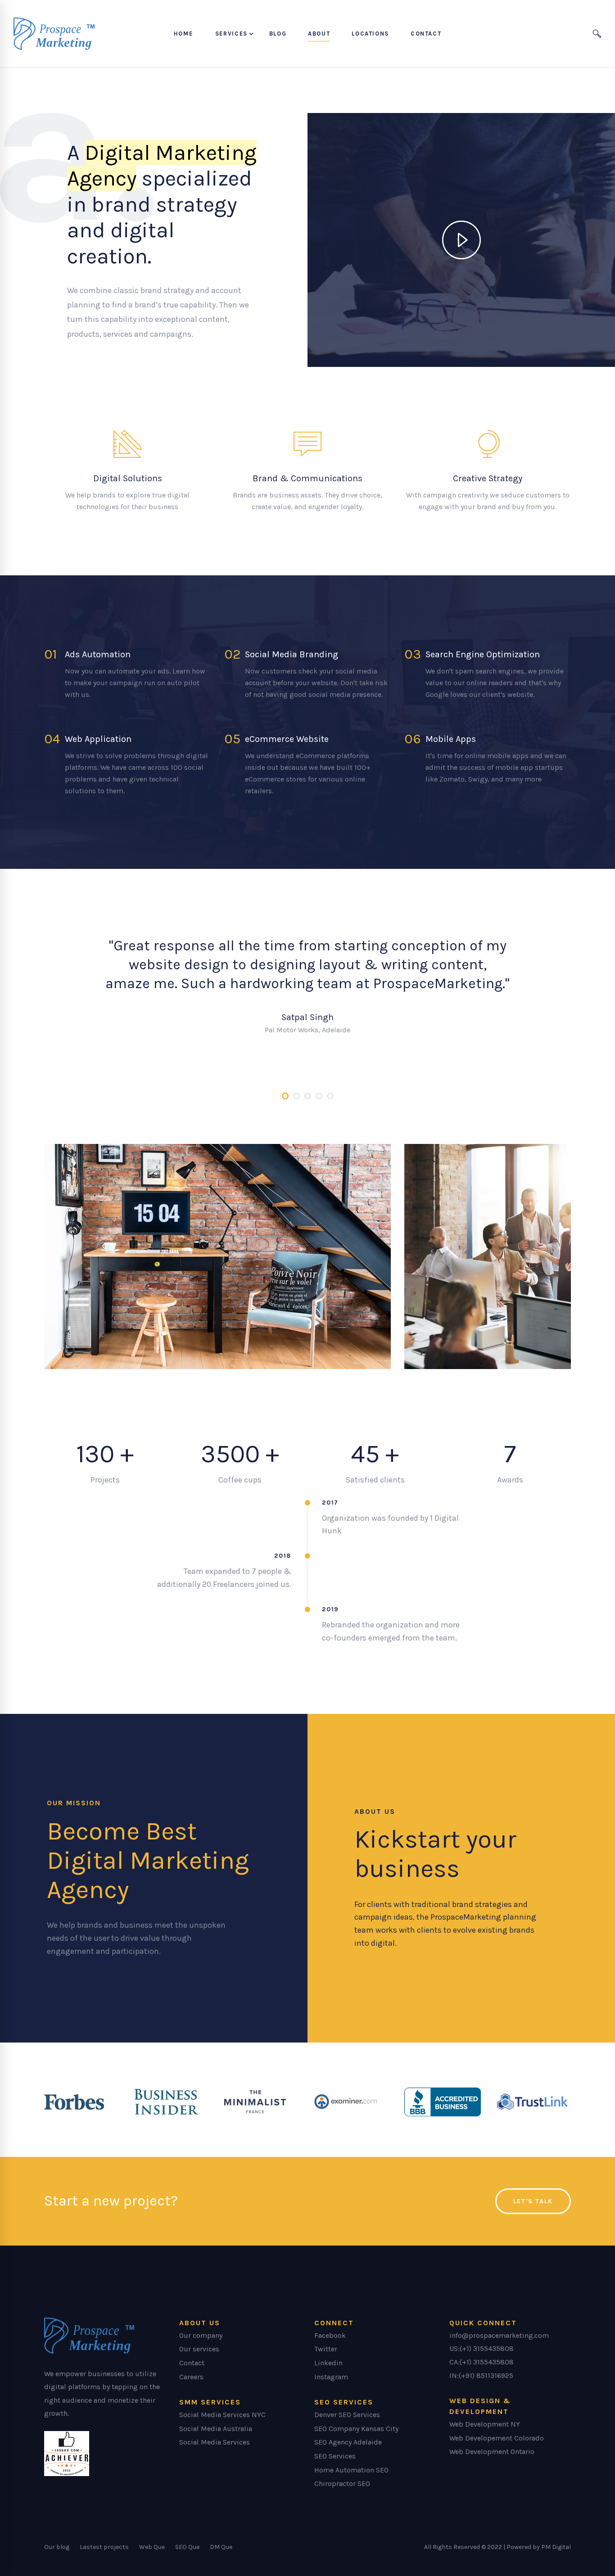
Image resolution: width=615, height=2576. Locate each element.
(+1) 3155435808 (487, 2348)
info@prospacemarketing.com (499, 2335)
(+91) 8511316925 (486, 2375)
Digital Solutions (128, 478)
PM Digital (556, 2547)
